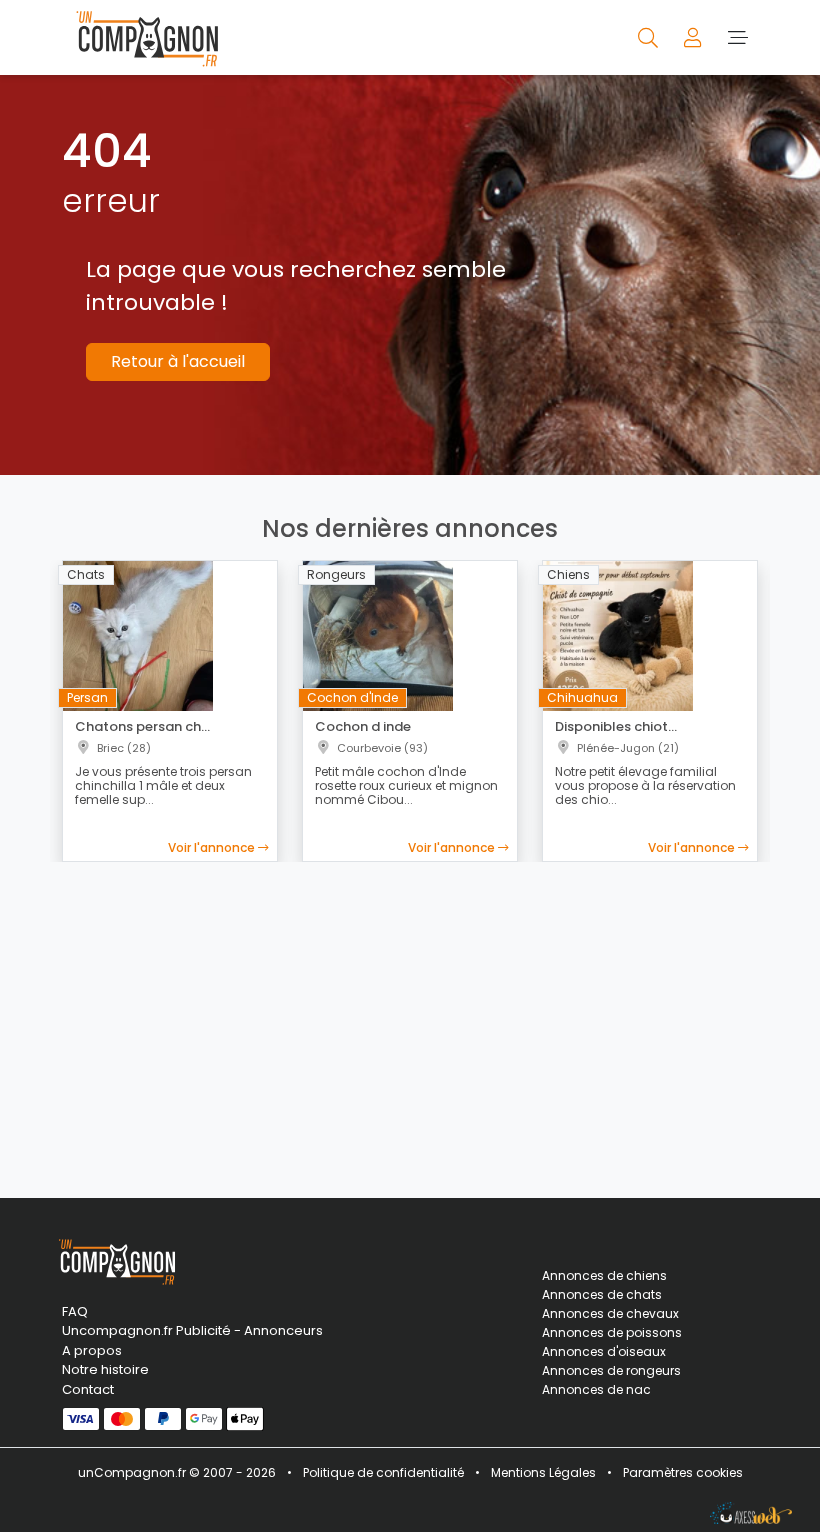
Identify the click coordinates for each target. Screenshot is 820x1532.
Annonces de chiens (604, 1275)
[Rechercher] (649, 37)
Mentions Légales (543, 1472)
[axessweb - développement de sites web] (751, 1513)
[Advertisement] (410, 1018)
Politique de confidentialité (383, 1472)
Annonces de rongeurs (611, 1370)
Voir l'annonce (213, 847)
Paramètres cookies (683, 1472)
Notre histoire (105, 1369)
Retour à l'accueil (178, 361)
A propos (92, 1350)
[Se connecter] (694, 37)
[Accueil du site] (142, 37)
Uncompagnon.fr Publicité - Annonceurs (170, 1330)
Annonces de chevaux (610, 1313)
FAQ (75, 1311)
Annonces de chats (602, 1294)
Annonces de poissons (612, 1332)
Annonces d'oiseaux (604, 1351)
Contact (88, 1389)
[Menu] (737, 37)
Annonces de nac (596, 1389)
